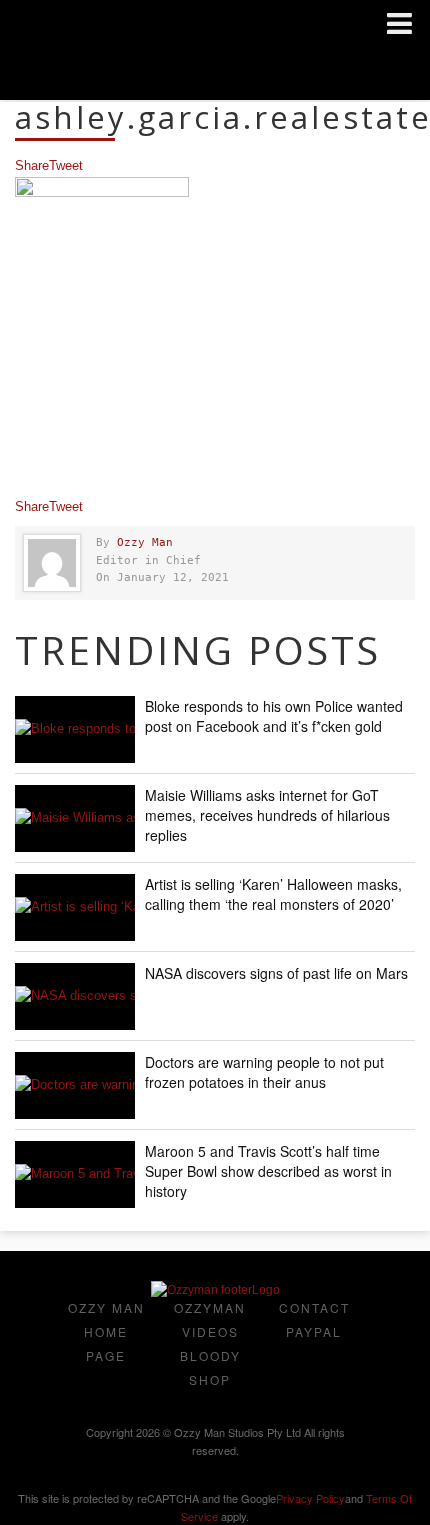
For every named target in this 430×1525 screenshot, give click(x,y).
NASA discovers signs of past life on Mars (276, 973)
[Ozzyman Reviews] (215, 1290)
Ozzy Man (145, 542)
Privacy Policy (310, 1498)
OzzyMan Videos (210, 1319)
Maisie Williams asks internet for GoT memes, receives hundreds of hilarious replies (267, 815)
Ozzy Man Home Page (106, 1331)
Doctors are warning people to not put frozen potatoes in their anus (264, 1072)
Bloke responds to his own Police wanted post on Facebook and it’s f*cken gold (274, 716)
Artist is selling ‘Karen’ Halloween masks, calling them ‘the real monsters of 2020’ (273, 894)
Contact (314, 1307)
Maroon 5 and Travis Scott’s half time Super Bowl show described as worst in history (268, 1171)
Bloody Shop (210, 1367)
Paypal (314, 1331)
